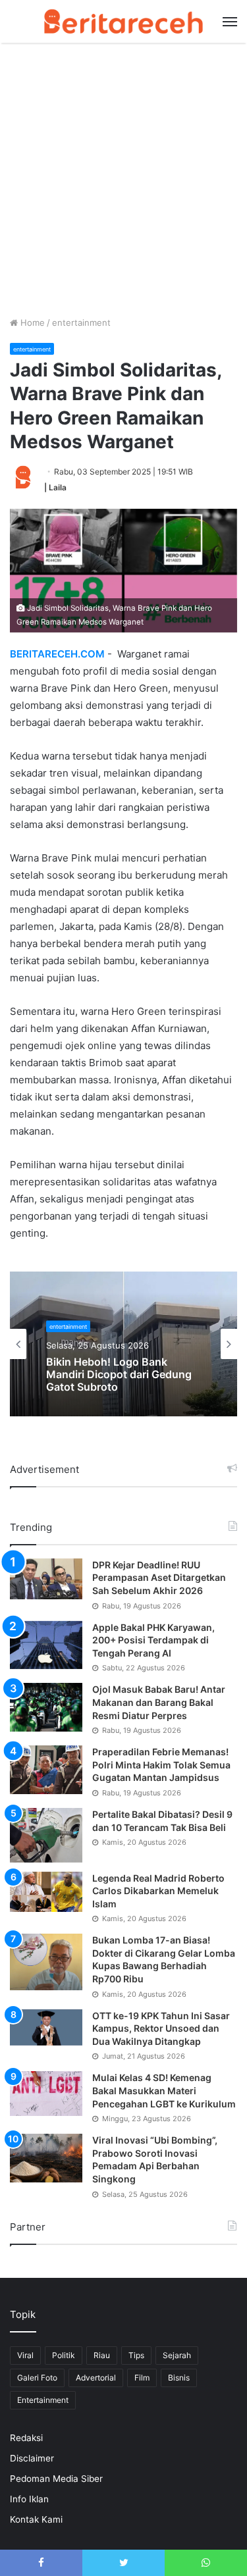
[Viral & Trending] (124, 21)
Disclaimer (32, 2458)
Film (142, 2378)
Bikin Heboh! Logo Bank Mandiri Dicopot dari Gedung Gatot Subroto (119, 1375)
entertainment (81, 322)
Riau (102, 2355)
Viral (25, 2355)
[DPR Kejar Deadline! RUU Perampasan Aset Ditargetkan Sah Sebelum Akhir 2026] (46, 1579)
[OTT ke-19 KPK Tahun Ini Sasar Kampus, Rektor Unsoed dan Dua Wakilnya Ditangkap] (46, 2027)
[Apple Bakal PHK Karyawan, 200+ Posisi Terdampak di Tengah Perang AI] (46, 1645)
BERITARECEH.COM (57, 654)
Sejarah (177, 2355)
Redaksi (26, 2438)
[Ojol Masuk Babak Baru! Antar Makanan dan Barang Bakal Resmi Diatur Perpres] (46, 1707)
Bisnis (179, 2378)
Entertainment (43, 2400)
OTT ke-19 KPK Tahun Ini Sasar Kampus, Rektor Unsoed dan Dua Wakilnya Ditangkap (161, 2028)
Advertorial (96, 2378)
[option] (123, 1344)
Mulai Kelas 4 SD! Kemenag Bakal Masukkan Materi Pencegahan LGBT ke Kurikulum (164, 2090)
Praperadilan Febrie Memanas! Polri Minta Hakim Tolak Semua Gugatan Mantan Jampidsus (161, 1765)
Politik (64, 2355)
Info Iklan (29, 2499)
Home (31, 322)
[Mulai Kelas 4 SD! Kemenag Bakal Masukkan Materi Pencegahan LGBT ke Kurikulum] (46, 2094)
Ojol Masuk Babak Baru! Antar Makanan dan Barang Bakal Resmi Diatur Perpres (159, 1702)
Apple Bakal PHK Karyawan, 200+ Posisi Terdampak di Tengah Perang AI (153, 1640)
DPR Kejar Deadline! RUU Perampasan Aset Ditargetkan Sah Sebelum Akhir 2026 (159, 1578)
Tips (136, 2355)
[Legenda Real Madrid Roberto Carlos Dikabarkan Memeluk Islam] (46, 1892)
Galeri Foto (37, 2378)
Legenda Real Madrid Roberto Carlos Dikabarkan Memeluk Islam (158, 1891)
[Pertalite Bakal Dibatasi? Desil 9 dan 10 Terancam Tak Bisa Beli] (46, 1835)
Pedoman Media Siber (56, 2479)
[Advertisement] (123, 186)
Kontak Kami (36, 2519)
